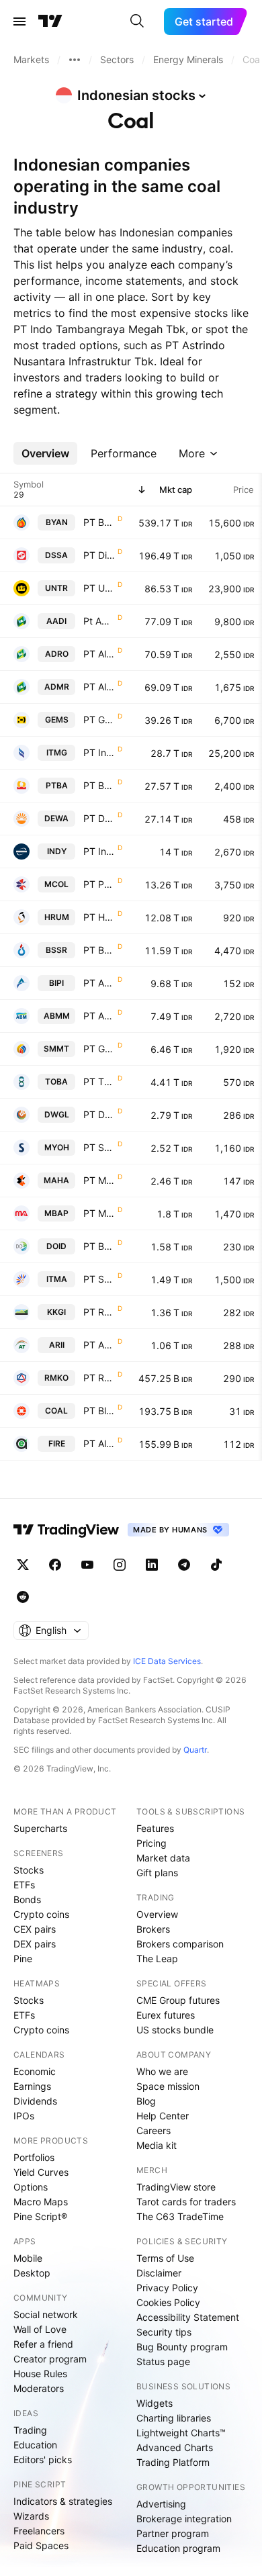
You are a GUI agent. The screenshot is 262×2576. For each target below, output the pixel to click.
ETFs (24, 1885)
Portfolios (34, 2157)
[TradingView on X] (23, 1565)
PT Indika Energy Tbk (99, 851)
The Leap (157, 1959)
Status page (163, 2361)
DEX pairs (35, 1944)
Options (31, 2187)
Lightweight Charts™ (181, 2433)
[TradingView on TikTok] (216, 1565)
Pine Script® (40, 2216)
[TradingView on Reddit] (23, 1597)
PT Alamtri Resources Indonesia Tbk (99, 654)
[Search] (137, 21)
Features (155, 1828)
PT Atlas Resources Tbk (99, 1345)
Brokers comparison (180, 1944)
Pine (23, 1959)
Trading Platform (173, 2462)
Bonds (27, 1899)
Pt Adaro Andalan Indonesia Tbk (99, 621)
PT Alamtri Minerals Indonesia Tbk (99, 687)
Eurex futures (166, 2015)
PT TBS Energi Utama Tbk (99, 1082)
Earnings (32, 2086)
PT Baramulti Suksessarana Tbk (99, 950)
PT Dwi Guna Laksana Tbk (99, 1114)
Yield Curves (41, 2172)
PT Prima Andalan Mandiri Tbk (99, 884)
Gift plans (157, 1873)
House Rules (40, 2374)
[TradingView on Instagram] (120, 1565)
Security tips (164, 2332)
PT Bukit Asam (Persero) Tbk (99, 785)
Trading (30, 2430)
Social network (46, 2314)
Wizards (31, 2516)
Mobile (28, 2258)
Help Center (163, 2116)
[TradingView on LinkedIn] (152, 1565)
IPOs (24, 2116)
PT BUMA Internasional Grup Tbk (99, 1246)
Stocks (29, 1870)
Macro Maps (41, 2202)
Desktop (32, 2273)
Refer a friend (43, 2344)
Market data (163, 1858)
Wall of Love (40, 2329)
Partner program (173, 2533)
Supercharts (40, 1828)
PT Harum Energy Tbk (99, 917)
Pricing (151, 1843)
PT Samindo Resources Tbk (99, 1147)
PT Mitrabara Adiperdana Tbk (99, 1213)
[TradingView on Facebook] (55, 1565)
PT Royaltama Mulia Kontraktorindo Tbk (99, 1378)
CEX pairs (35, 1929)
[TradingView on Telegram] (184, 1565)
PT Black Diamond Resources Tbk (99, 1411)
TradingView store (176, 2187)
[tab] (45, 453)
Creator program (50, 2359)
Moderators (39, 2388)
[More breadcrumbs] (75, 60)
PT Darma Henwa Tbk (99, 818)
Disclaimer (159, 2273)
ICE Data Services (167, 1661)
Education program (178, 2548)
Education (35, 2445)
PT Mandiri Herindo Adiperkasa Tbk (99, 1180)
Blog (146, 2101)
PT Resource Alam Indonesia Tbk (99, 1312)
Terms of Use (165, 2258)
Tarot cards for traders (186, 2202)
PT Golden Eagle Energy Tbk (99, 1049)
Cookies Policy (168, 2302)
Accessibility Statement (188, 2317)
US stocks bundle (175, 2030)
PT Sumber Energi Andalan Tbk (99, 1279)
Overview (157, 1914)
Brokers (153, 1929)
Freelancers (39, 2531)
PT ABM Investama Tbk (99, 1016)
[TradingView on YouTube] (87, 1565)
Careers (154, 2130)
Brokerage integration (184, 2519)
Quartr (195, 1750)
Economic (35, 2071)
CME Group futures (178, 2000)
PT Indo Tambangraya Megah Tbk (99, 752)
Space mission (168, 2086)
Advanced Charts (175, 2447)
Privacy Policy (167, 2288)
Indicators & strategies (63, 2501)
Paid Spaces (41, 2545)
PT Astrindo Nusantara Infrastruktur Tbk (99, 983)
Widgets (155, 2403)
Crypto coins (41, 1914)
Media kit (157, 2145)
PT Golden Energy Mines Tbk (99, 720)
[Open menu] (19, 21)
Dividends (35, 2101)
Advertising (161, 2504)
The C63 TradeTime (180, 2216)
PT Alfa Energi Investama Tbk (99, 1443)
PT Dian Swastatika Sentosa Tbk (99, 555)
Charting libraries (174, 2418)
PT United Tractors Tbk (99, 588)
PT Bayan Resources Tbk (99, 522)
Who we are (162, 2071)
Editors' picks (43, 2459)
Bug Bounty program (182, 2347)
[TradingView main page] (50, 21)
